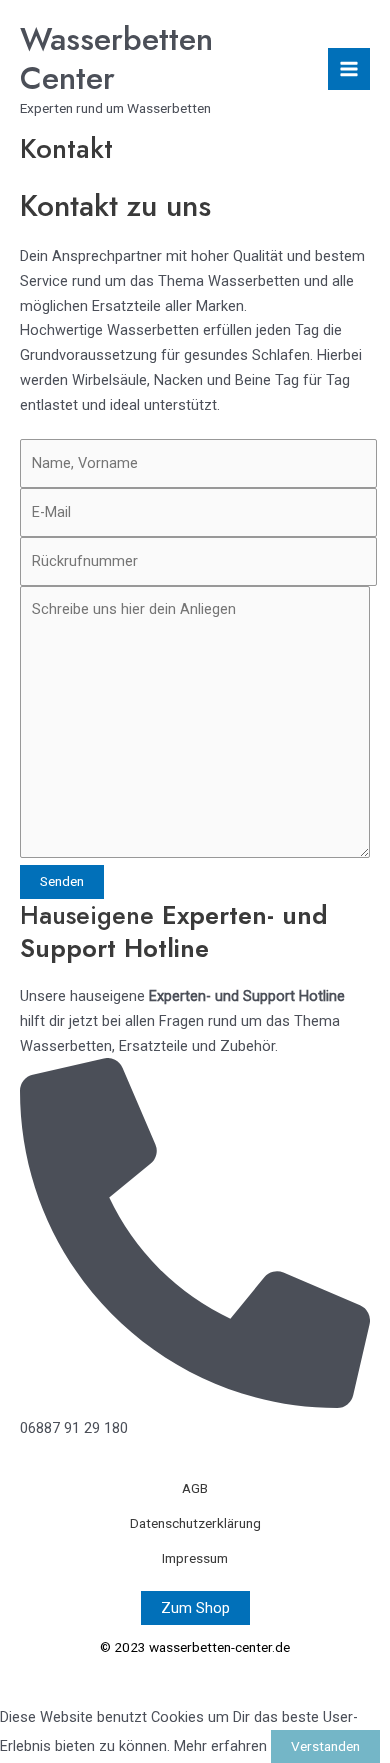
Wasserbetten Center (116, 58)
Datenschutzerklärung (195, 1523)
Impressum (195, 1558)
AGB (195, 1488)
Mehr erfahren (220, 1746)
